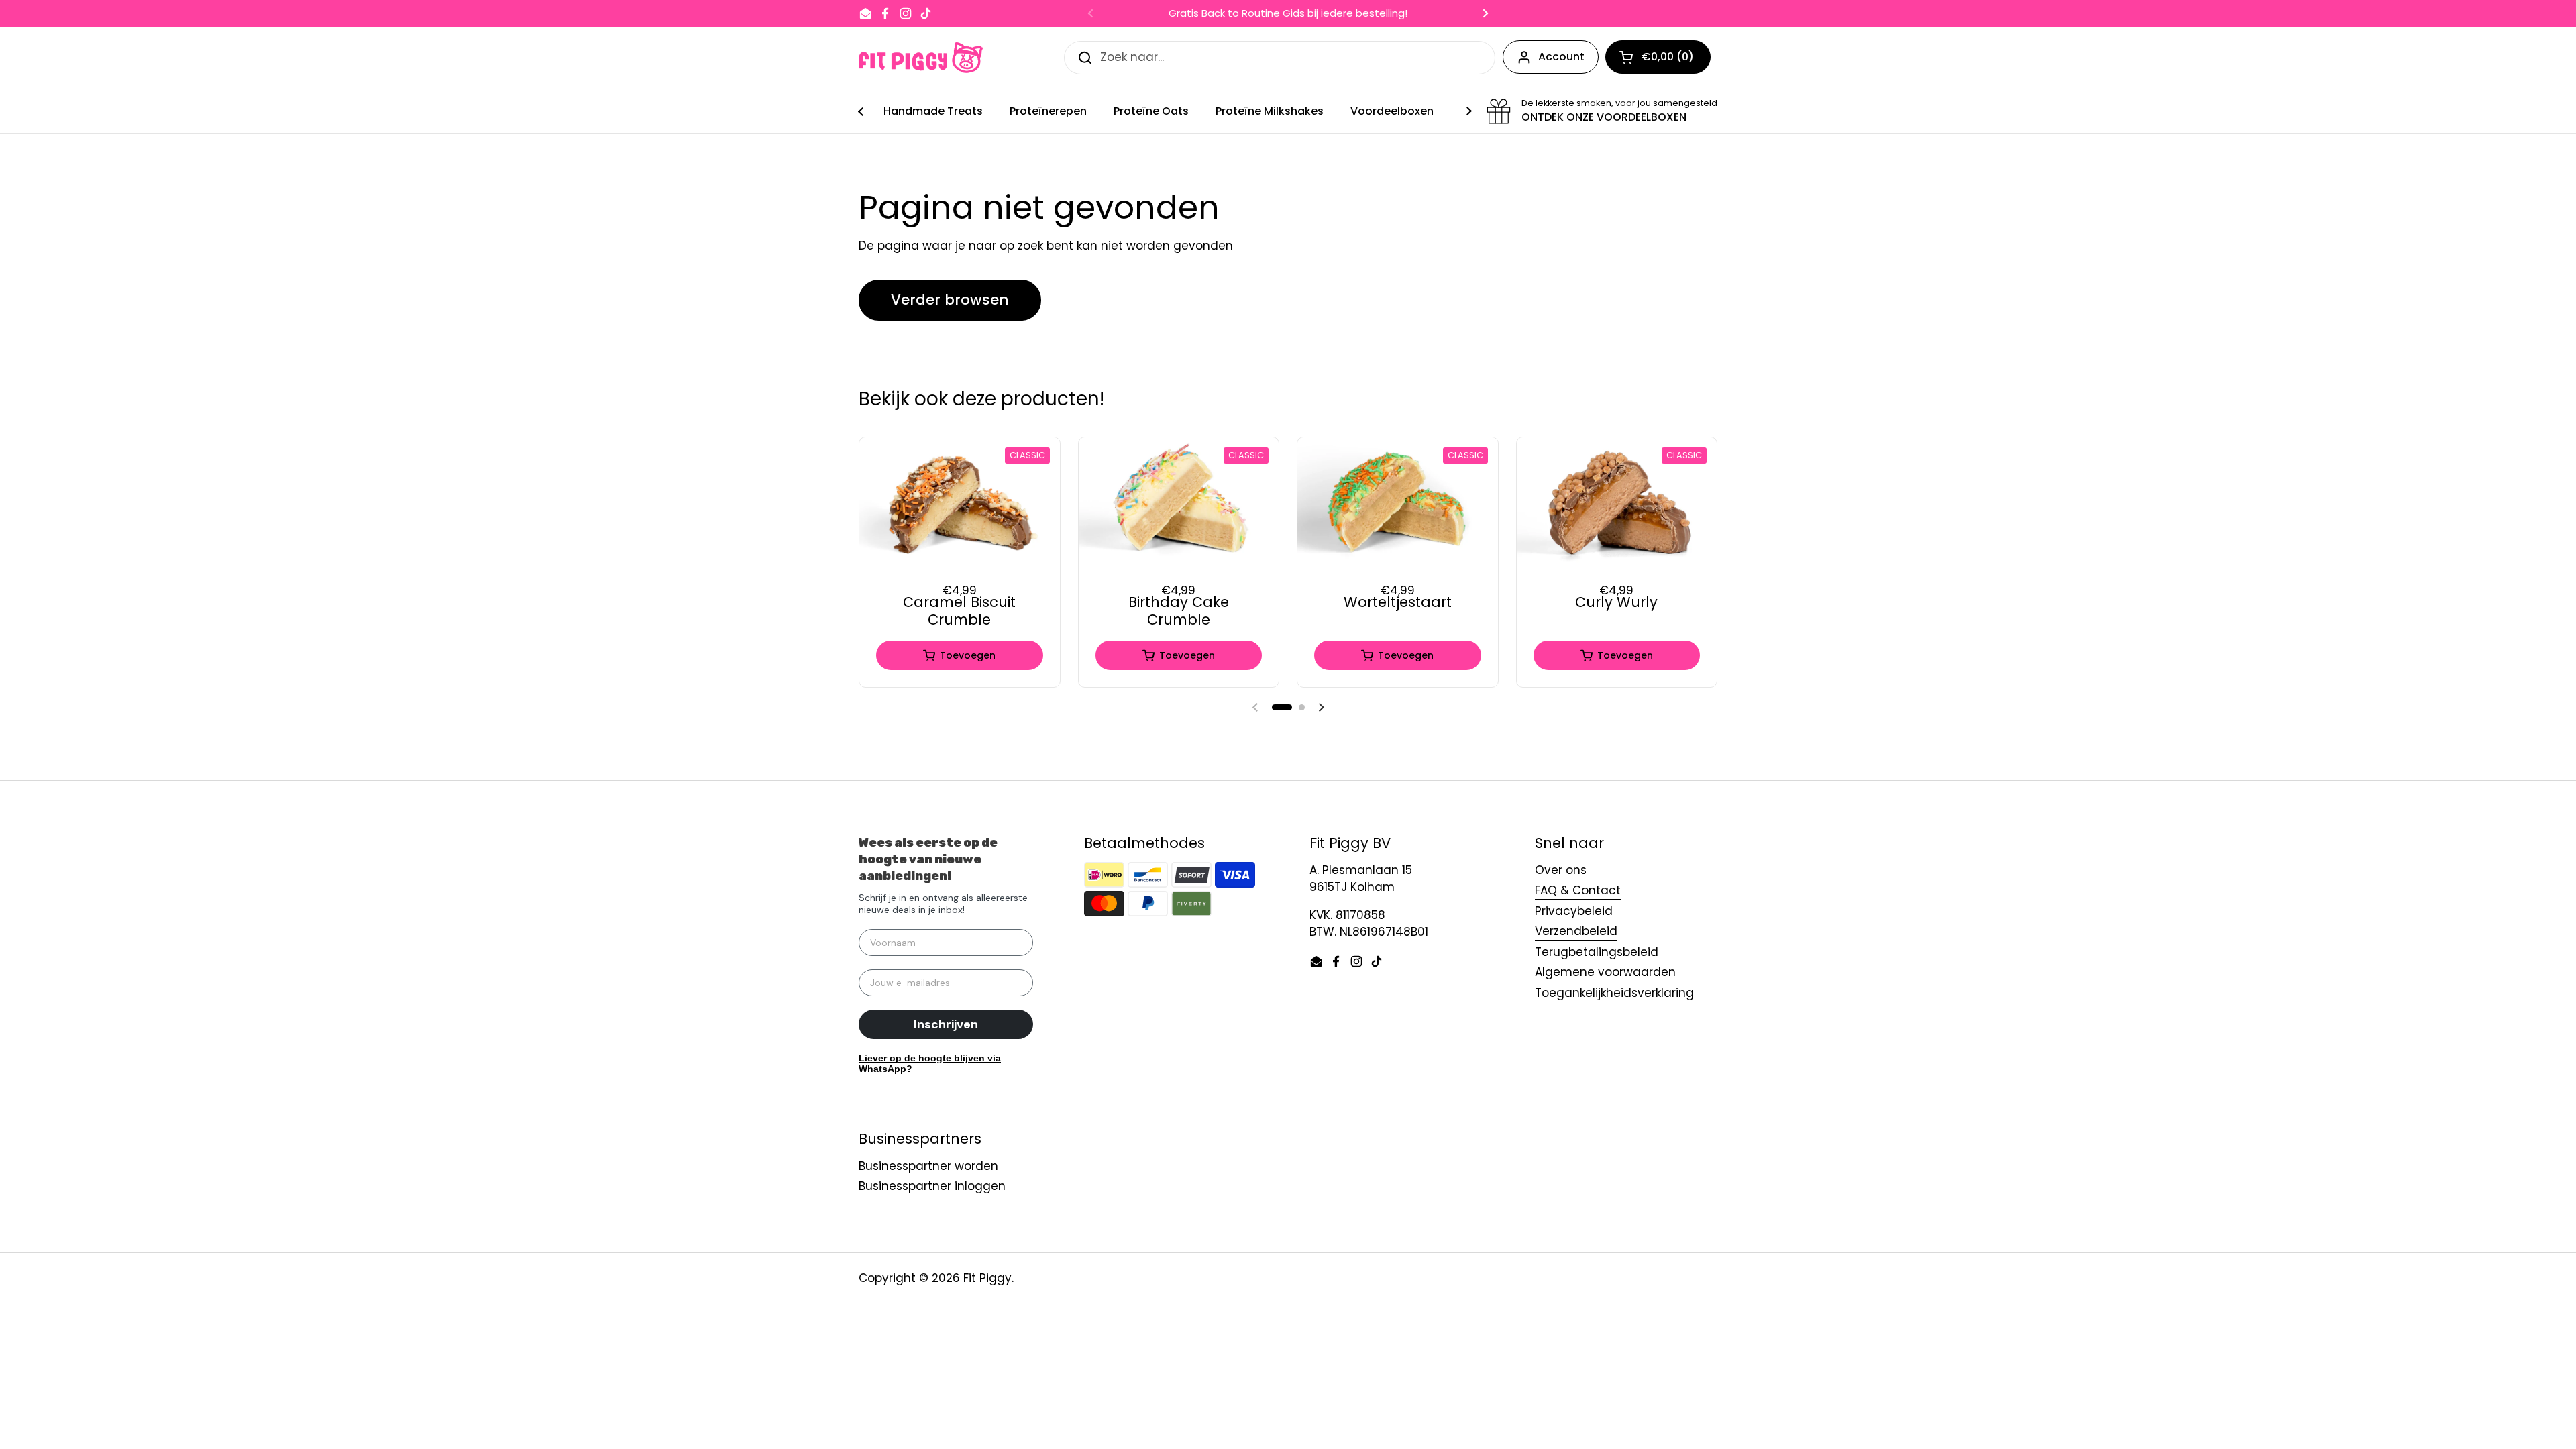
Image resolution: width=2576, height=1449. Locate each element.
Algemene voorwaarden (1605, 972)
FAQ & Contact (1578, 890)
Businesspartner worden (928, 1166)
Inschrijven (946, 1024)
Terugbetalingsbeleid (1597, 952)
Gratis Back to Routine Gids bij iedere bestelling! (1288, 14)
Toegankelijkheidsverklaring (1614, 993)
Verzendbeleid (1576, 931)
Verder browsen (950, 300)
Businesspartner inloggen (932, 1186)
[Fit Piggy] (921, 58)
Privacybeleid (1574, 911)
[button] (1282, 707)
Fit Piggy (987, 1278)
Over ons (1561, 870)
